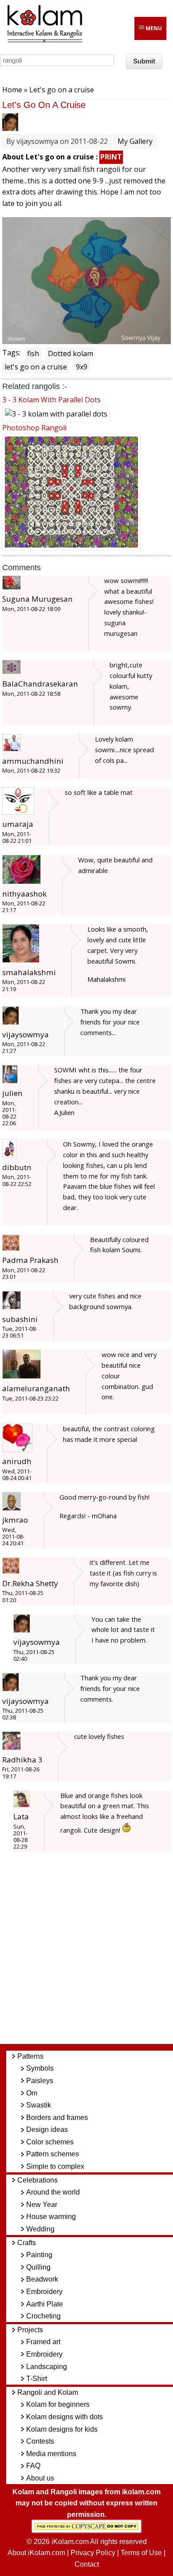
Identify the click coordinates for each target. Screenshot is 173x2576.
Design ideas (47, 2129)
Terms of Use (141, 2553)
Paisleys (40, 2081)
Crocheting (43, 2316)
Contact (87, 2564)
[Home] (44, 41)
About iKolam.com (36, 2553)
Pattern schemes (53, 2154)
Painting (39, 2255)
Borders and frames (57, 2118)
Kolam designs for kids (62, 2429)
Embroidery (44, 2292)
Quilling (38, 2267)
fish (33, 353)
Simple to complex (55, 2166)
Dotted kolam (71, 353)
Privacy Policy (93, 2553)
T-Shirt (37, 2379)
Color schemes (50, 2142)
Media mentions (51, 2454)
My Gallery (135, 141)
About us (40, 2478)
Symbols (40, 2068)
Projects (30, 2330)
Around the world (53, 2192)
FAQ (33, 2466)
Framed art (43, 2342)
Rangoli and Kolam (48, 2392)
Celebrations (37, 2180)
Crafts (27, 2243)
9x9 (82, 367)
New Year (42, 2205)
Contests (40, 2441)
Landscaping (47, 2367)
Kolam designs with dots (65, 2417)
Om (32, 2093)
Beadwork (42, 2279)
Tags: (11, 353)
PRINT (111, 157)
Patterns (30, 2056)
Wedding (40, 2229)
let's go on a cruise (36, 367)
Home (12, 90)
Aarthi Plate (45, 2304)
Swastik (39, 2105)
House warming (51, 2217)
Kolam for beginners (58, 2404)
